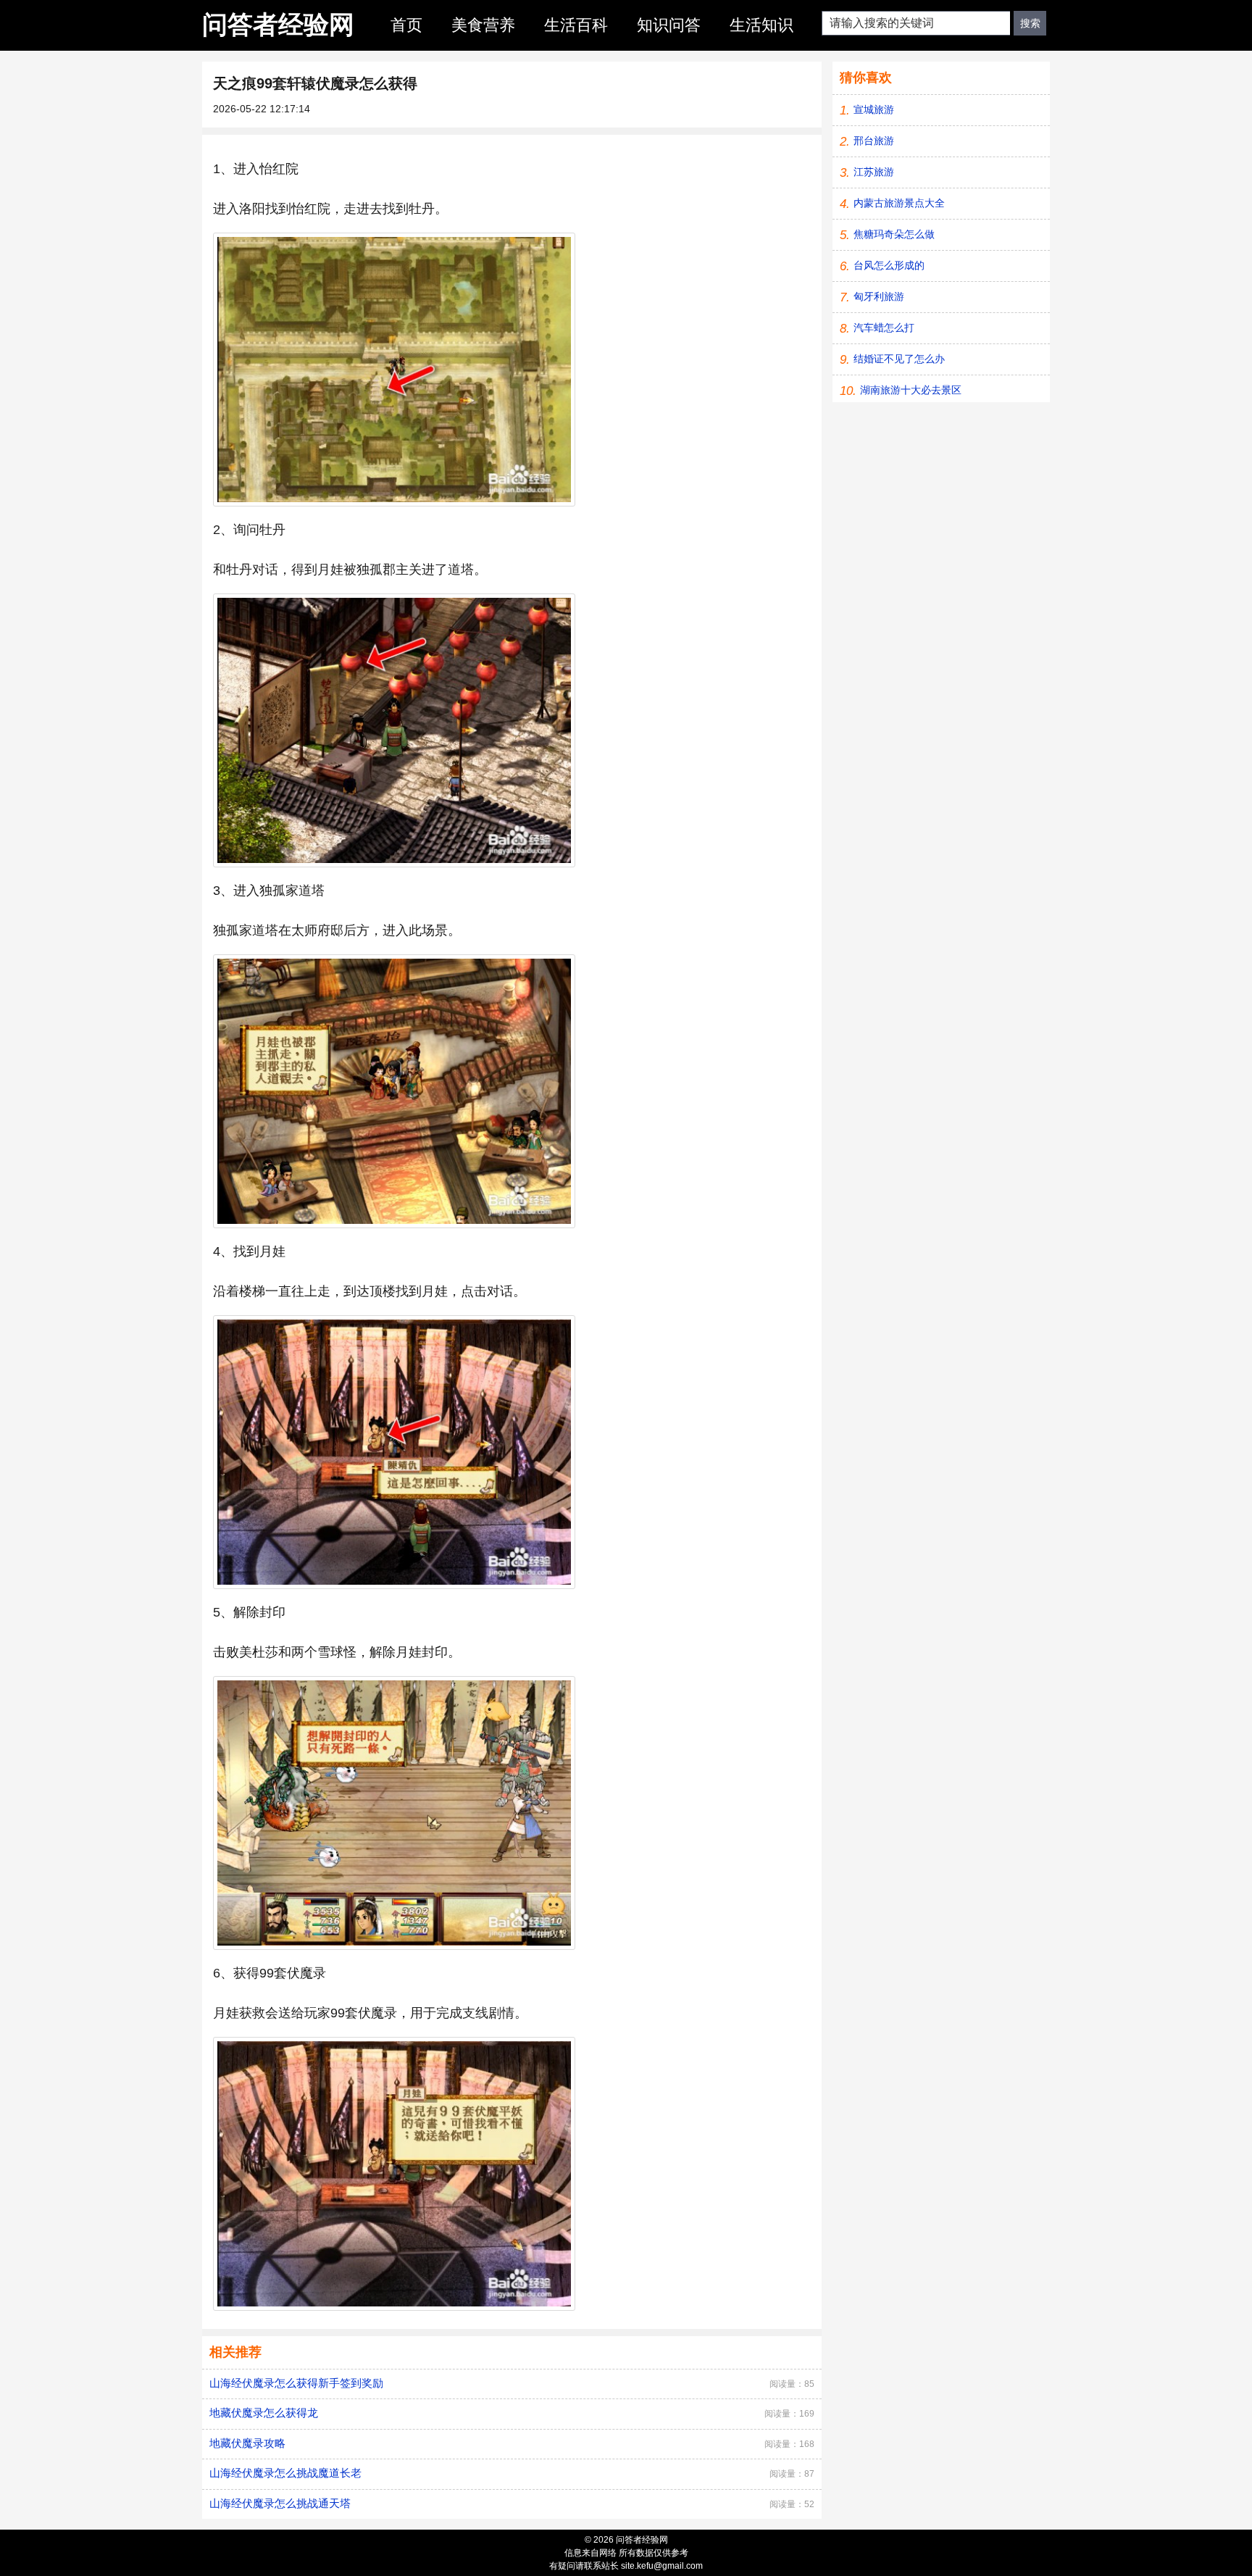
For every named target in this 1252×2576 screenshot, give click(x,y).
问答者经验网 (278, 24)
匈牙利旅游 (879, 296)
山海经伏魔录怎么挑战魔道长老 (285, 2473)
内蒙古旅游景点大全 (899, 203)
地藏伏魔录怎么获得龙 (264, 2413)
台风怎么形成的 (889, 265)
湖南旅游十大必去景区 (911, 390)
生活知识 (761, 25)
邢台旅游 (874, 141)
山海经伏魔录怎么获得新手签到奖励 (296, 2383)
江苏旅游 (874, 172)
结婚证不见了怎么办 (899, 359)
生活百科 (576, 25)
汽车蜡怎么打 (884, 328)
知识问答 (669, 25)
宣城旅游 (874, 109)
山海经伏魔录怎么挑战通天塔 (280, 2503)
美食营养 (483, 25)
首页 (406, 25)
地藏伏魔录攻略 (247, 2443)
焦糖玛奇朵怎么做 (894, 234)
